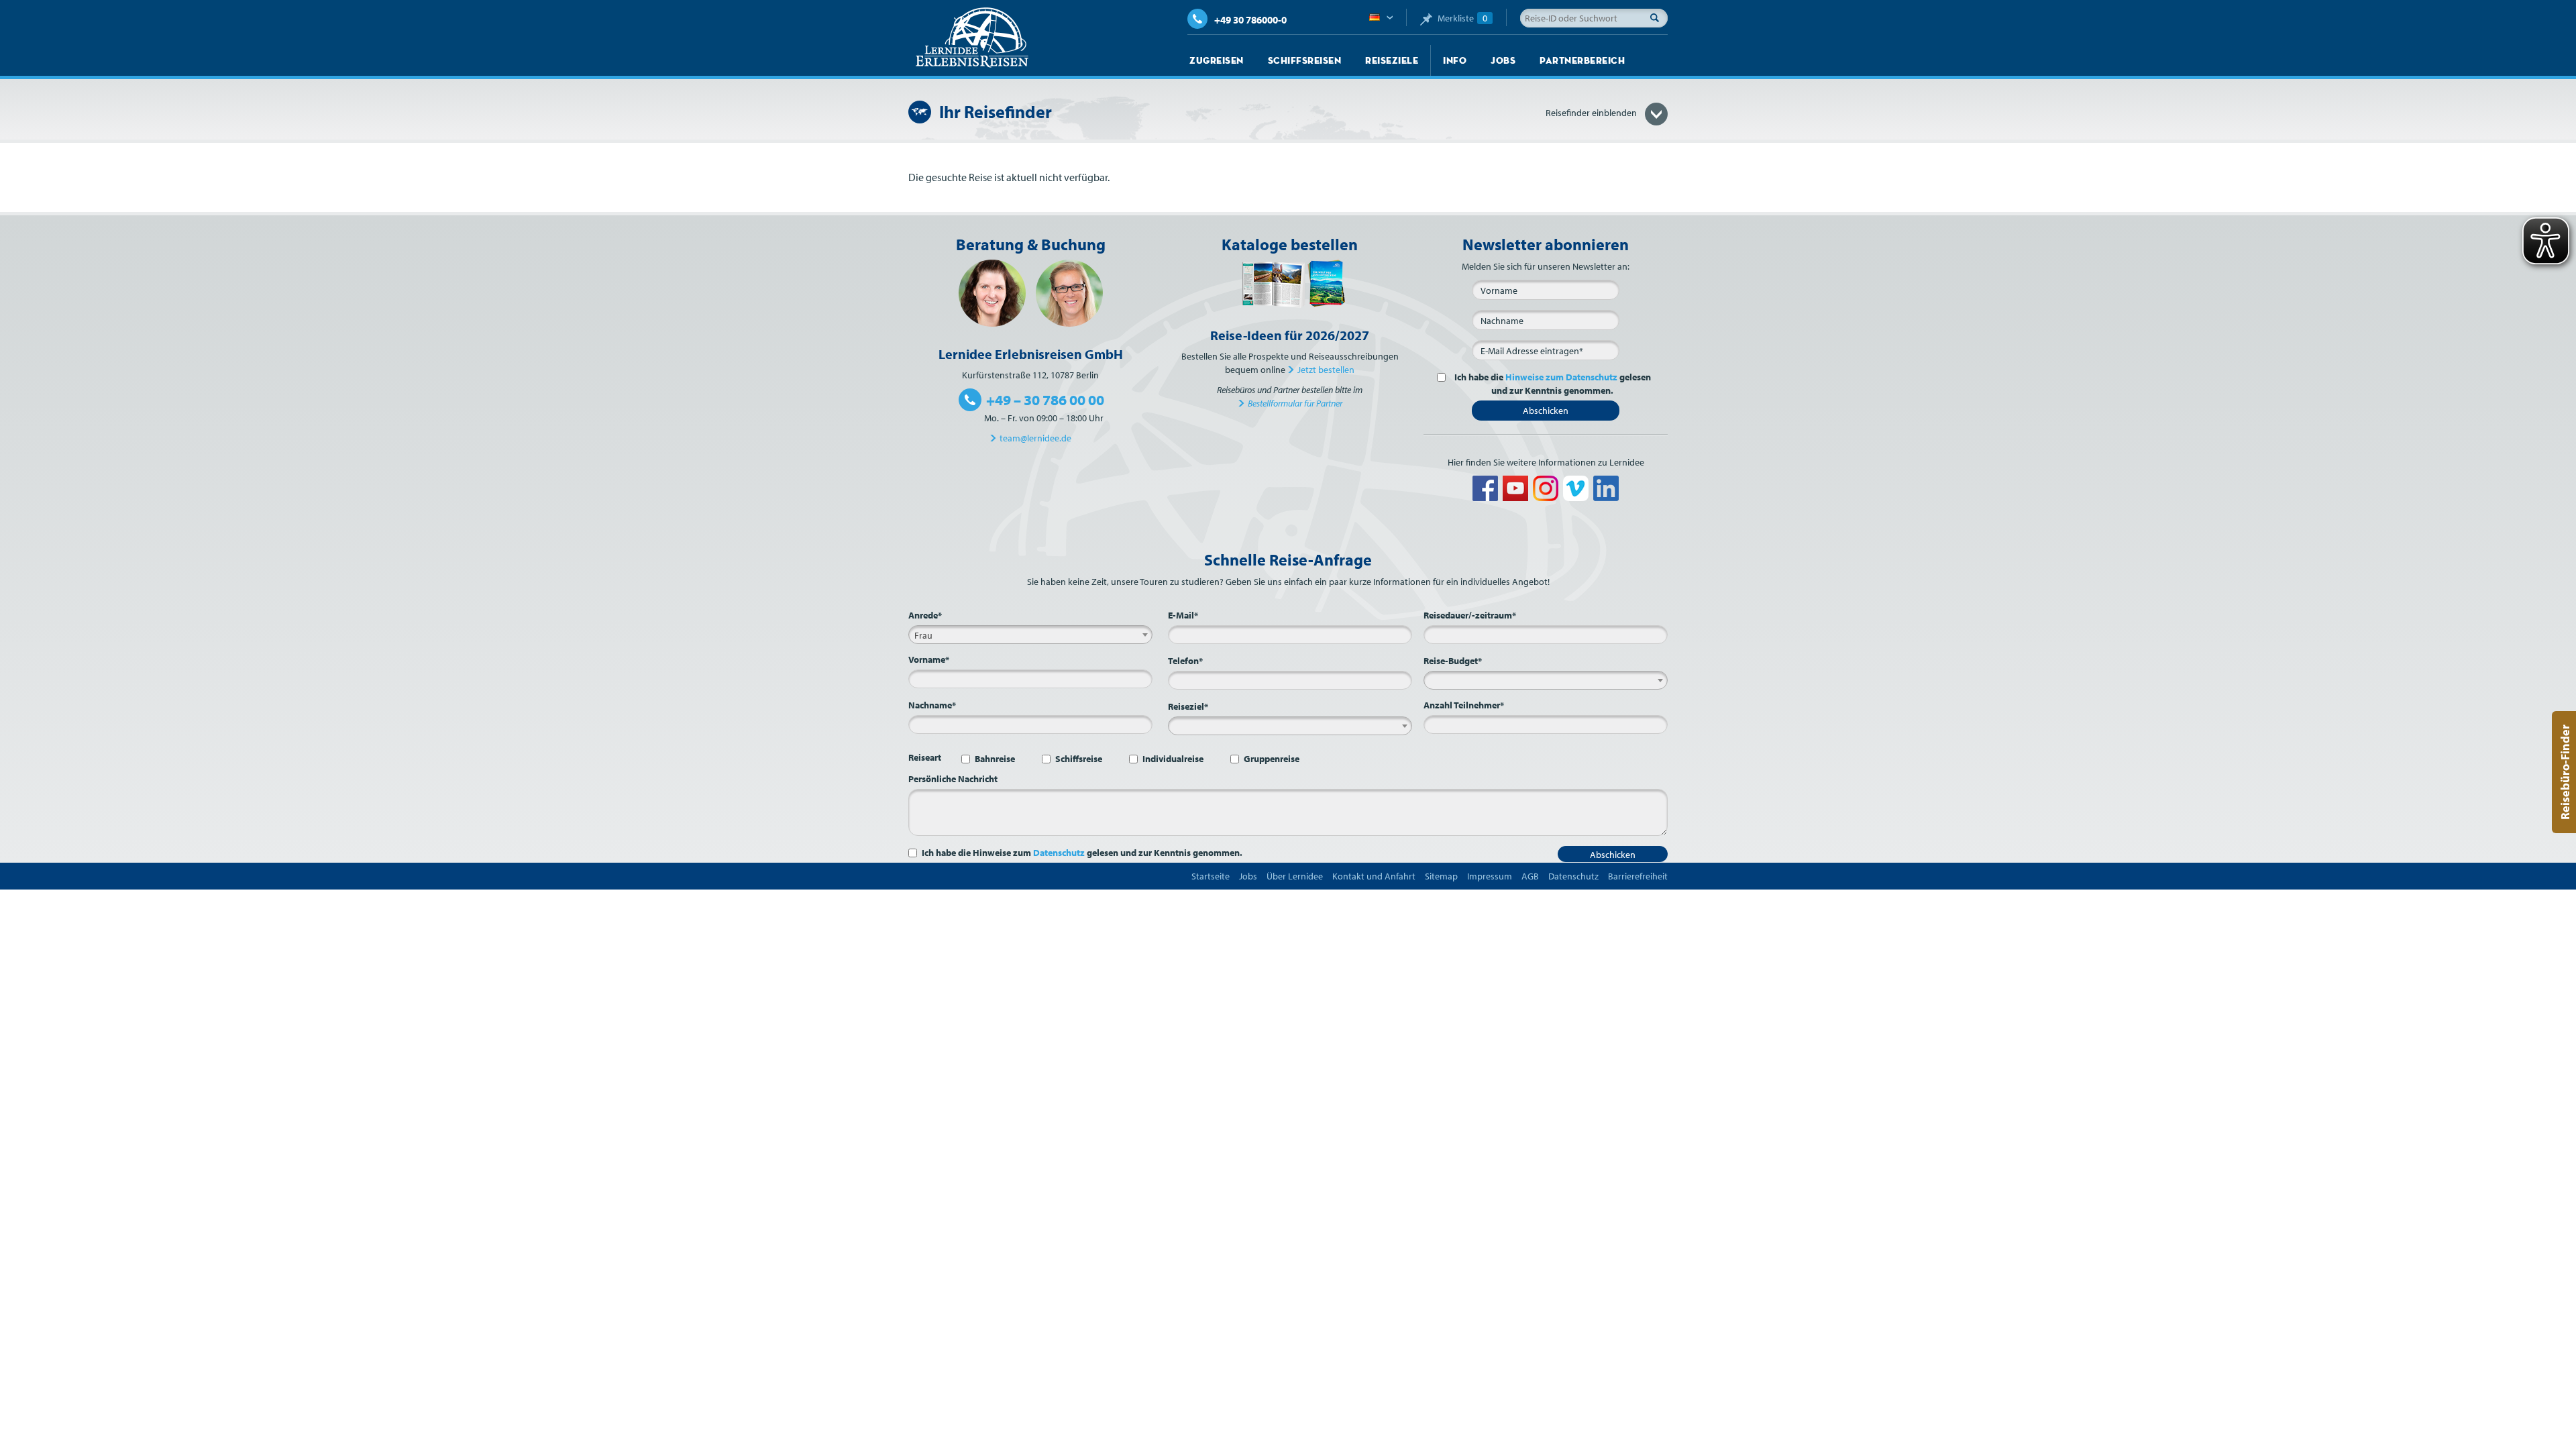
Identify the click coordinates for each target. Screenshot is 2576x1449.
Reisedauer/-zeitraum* (1470, 615)
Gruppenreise (1272, 759)
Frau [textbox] (923, 635)
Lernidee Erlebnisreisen (972, 38)
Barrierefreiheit (1638, 876)
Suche (1658, 17)
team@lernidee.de (1035, 438)
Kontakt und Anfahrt (1374, 876)
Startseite (1211, 876)
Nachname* (932, 705)
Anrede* (925, 615)
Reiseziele (1392, 60)
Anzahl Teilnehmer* (1464, 705)
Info (1455, 60)
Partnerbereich (1582, 60)
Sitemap (1441, 876)
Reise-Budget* (1453, 661)
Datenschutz (1059, 853)
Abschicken (1546, 411)
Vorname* (929, 659)
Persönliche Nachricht (953, 779)
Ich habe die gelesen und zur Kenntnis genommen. (1553, 384)
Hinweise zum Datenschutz (1561, 377)
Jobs (1503, 60)
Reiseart (925, 757)
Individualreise (1173, 759)
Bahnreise (995, 759)
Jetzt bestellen (1326, 370)
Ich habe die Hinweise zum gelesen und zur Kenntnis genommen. (1082, 853)
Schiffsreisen (1305, 60)
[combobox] (1030, 635)
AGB (1530, 876)
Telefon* (1185, 661)
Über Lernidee (1295, 876)
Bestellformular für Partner (1295, 403)
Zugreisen (1217, 60)
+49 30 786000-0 (1250, 20)
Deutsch (1381, 18)
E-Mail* (1183, 615)
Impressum (1490, 876)
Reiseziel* (1188, 706)
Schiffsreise (1079, 759)
